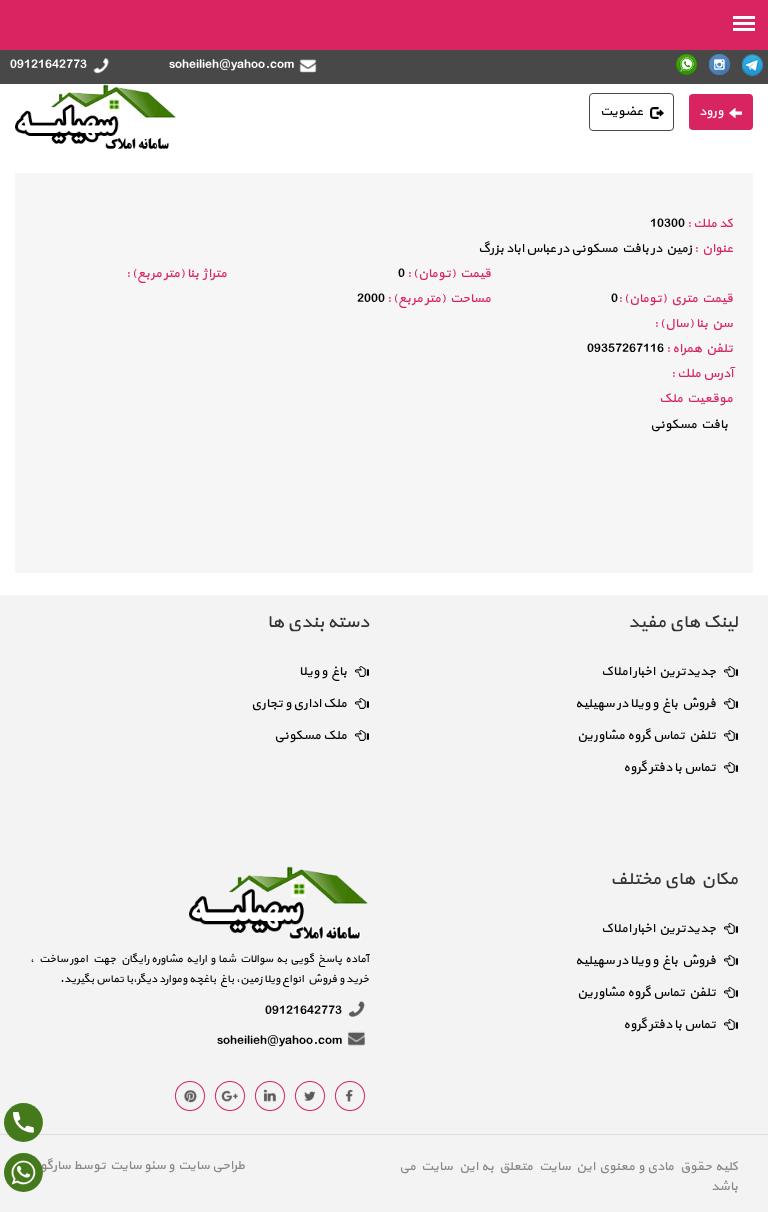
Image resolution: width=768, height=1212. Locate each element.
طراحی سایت (209, 1166)
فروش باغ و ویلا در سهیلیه (645, 704)
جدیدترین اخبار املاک (658, 672)
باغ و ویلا (323, 672)
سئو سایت (137, 1166)
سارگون (51, 1166)
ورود (711, 112)
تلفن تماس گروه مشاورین (646, 736)
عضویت (621, 112)
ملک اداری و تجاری (299, 704)
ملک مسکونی (310, 736)
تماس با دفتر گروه (669, 768)
